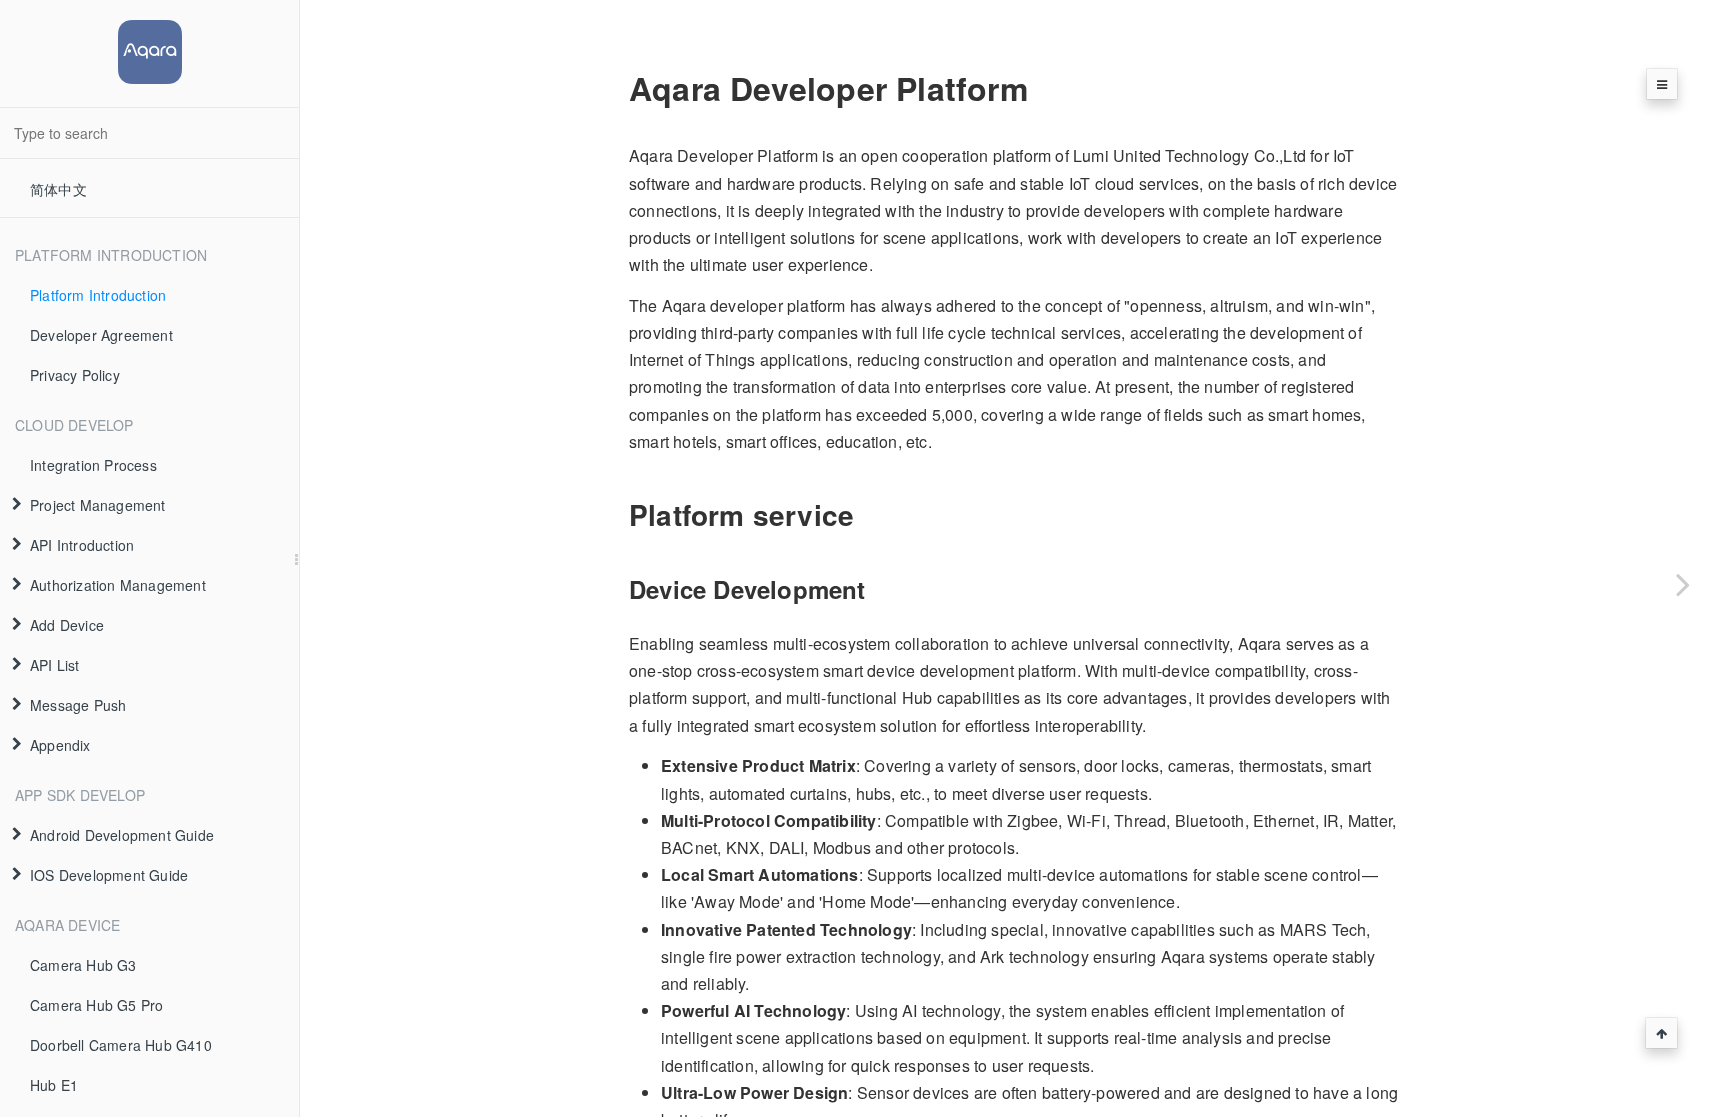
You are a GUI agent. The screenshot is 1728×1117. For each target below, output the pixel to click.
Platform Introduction (98, 295)
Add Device (67, 625)
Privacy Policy (75, 375)
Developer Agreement (101, 335)
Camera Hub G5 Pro (96, 1005)
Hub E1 (54, 1085)
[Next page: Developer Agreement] (1683, 583)
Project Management (98, 505)
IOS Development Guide (109, 875)
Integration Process (93, 465)
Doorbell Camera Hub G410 (121, 1045)
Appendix (60, 745)
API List (55, 665)
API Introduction (82, 545)
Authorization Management (118, 585)
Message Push (78, 705)
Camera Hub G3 (83, 965)
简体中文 (58, 189)
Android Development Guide (122, 835)
